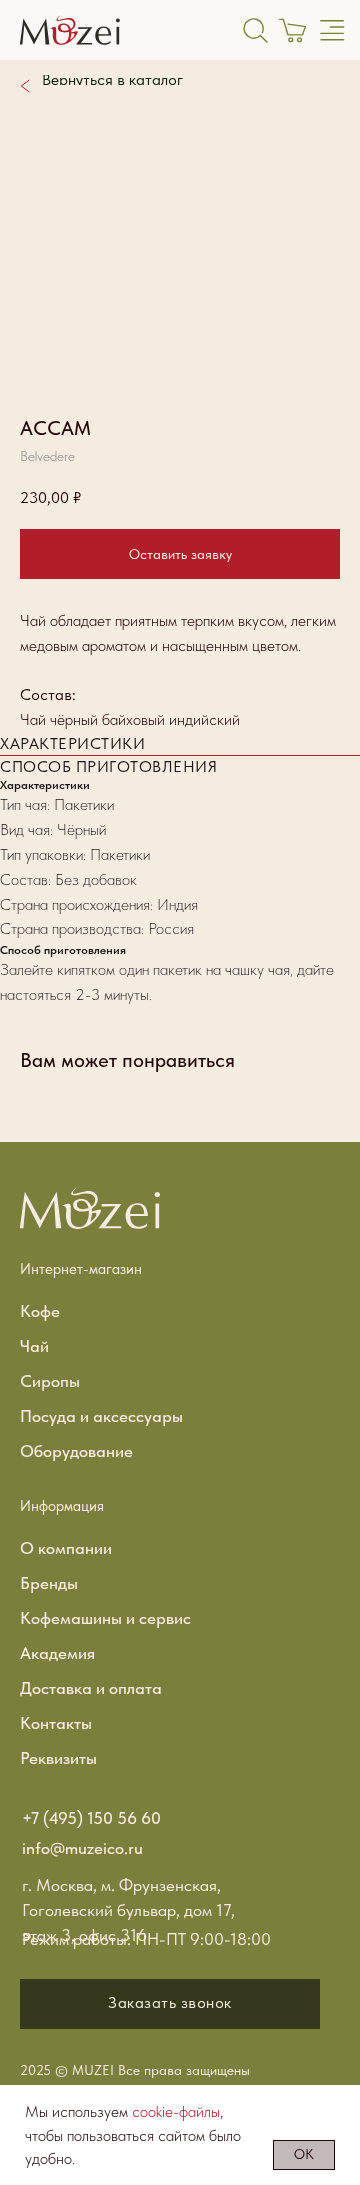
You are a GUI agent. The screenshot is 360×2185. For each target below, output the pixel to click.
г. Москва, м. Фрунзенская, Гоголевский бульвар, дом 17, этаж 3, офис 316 (128, 1910)
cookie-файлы (176, 2111)
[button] (170, 2004)
